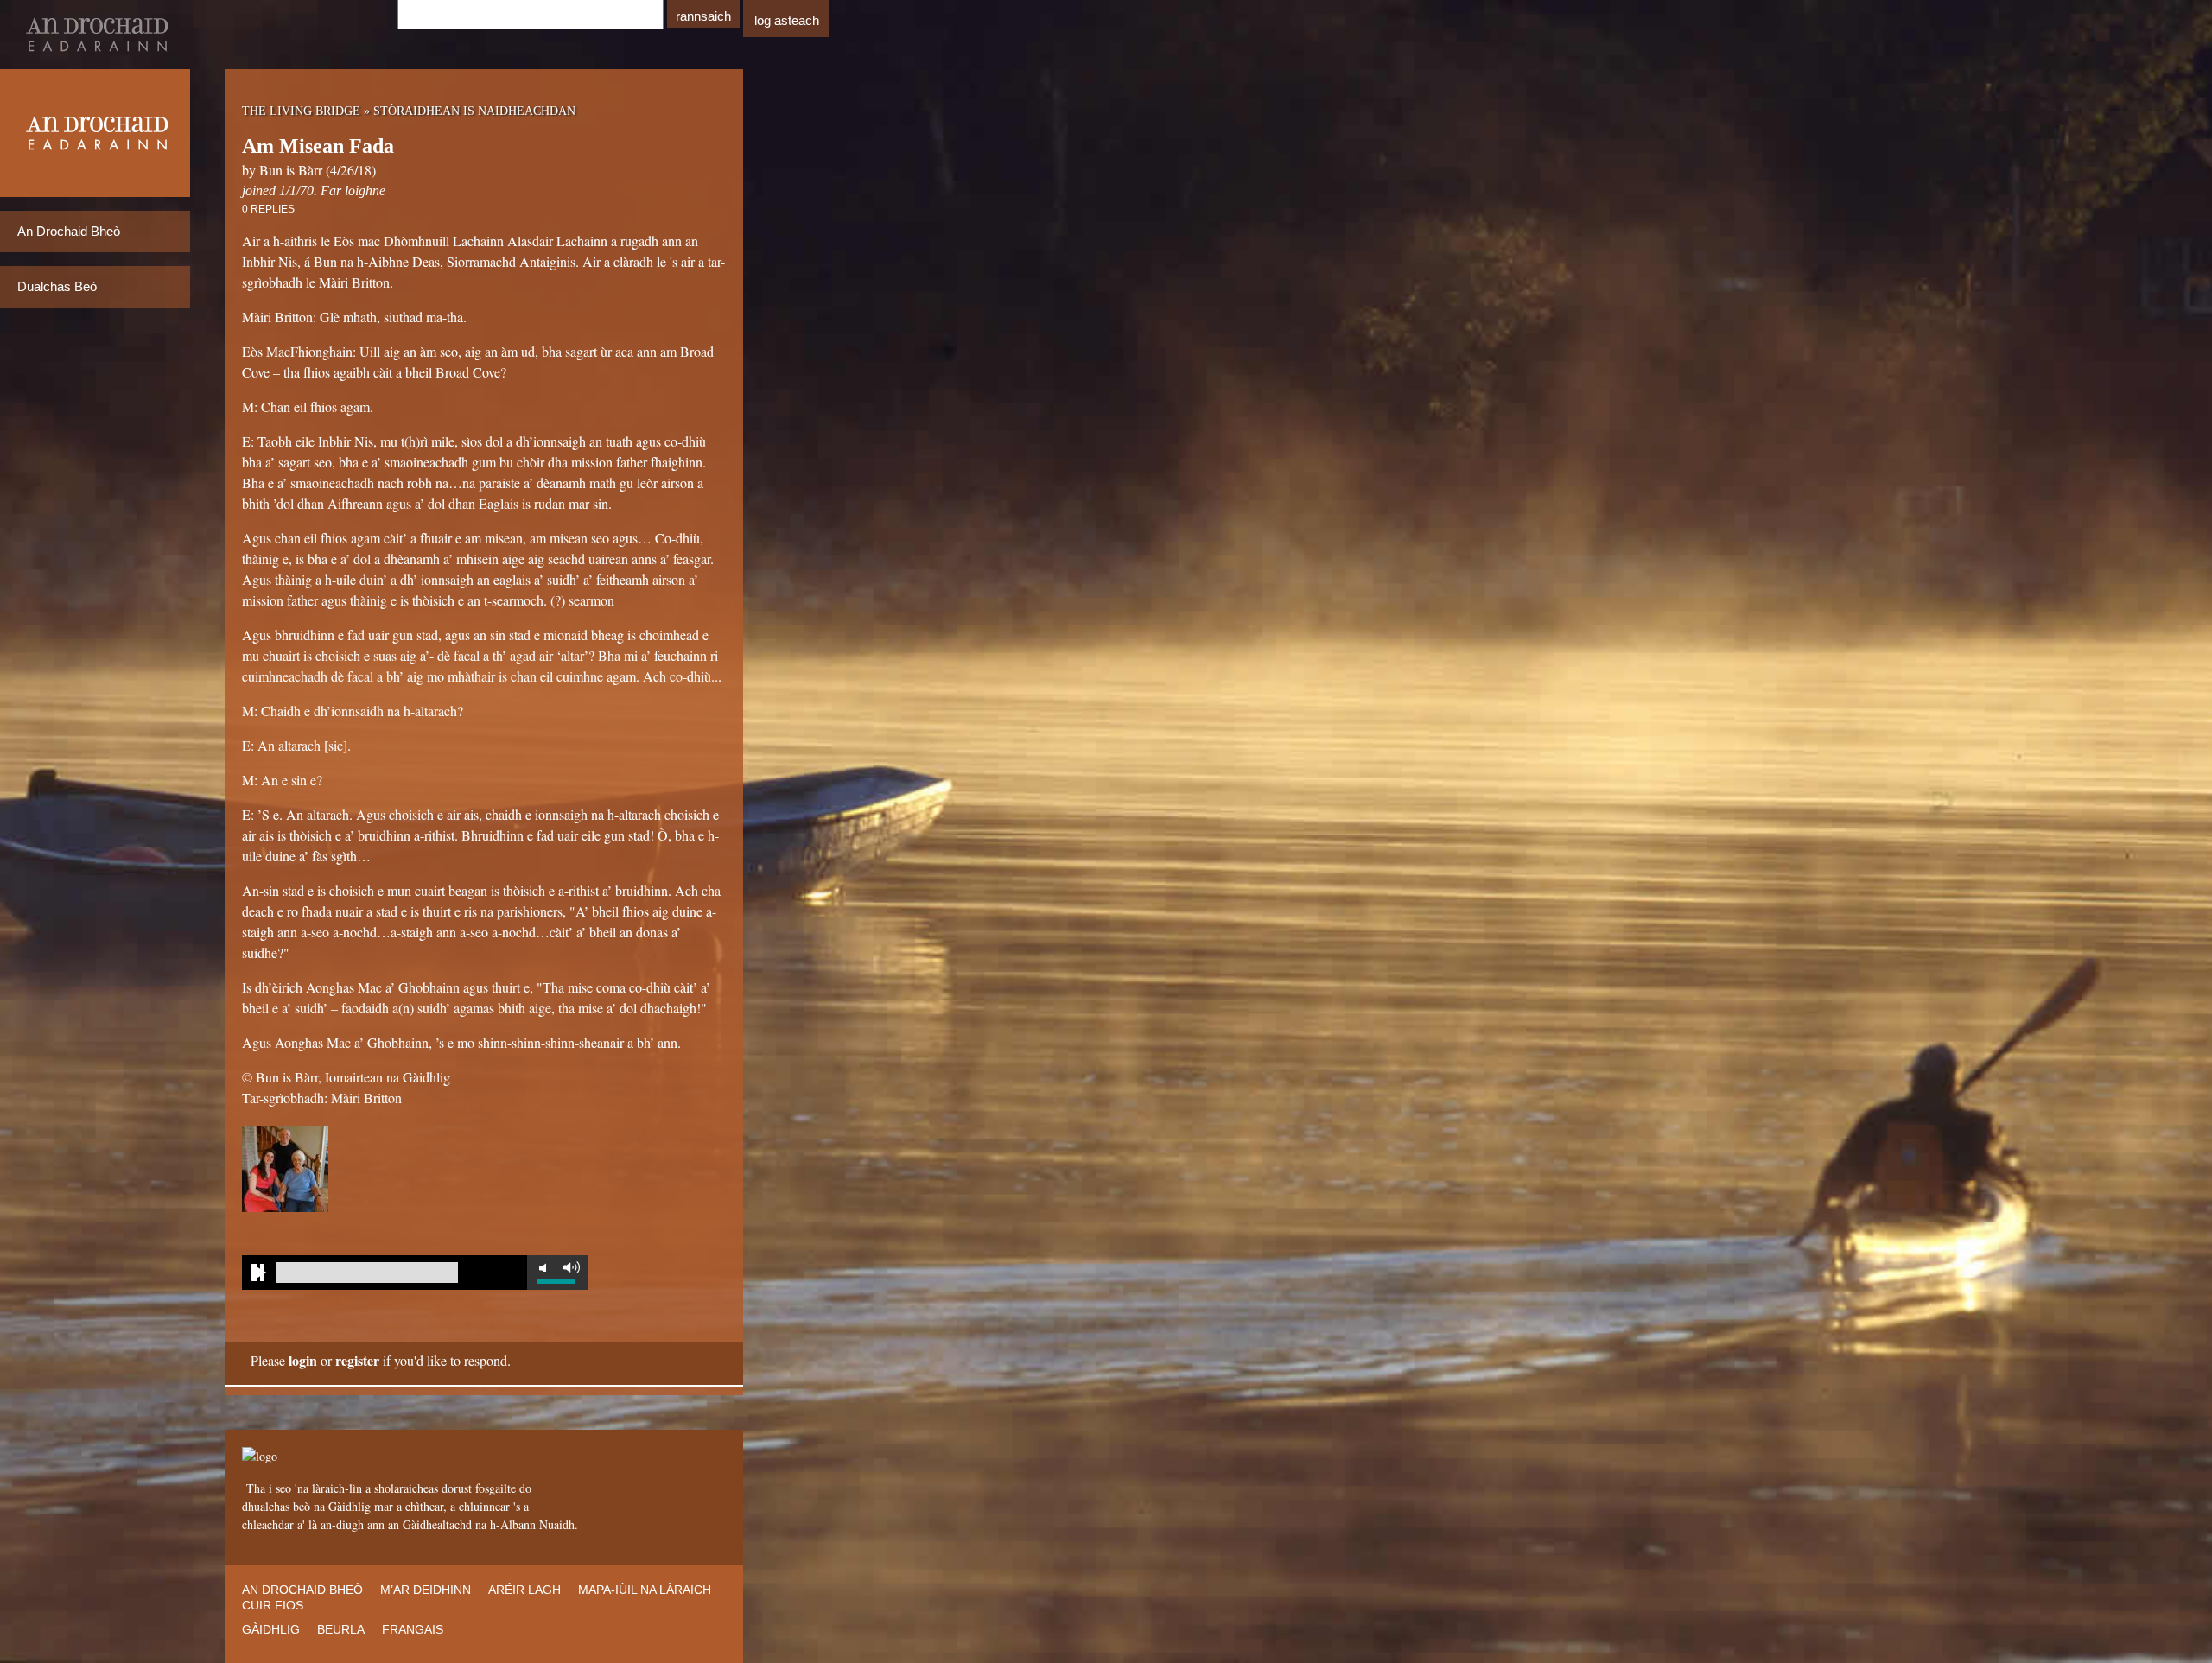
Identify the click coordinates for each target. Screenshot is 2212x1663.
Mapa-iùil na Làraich (645, 1590)
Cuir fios (273, 1605)
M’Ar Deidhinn (426, 1590)
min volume (543, 1267)
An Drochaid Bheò (69, 231)
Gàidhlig (271, 1629)
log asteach (787, 20)
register (357, 1360)
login (303, 1360)
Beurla (341, 1629)
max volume (572, 1267)
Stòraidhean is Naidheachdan (474, 111)
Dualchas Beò (57, 286)
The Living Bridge (301, 111)
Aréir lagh (524, 1590)
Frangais (413, 1629)
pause (259, 1273)
